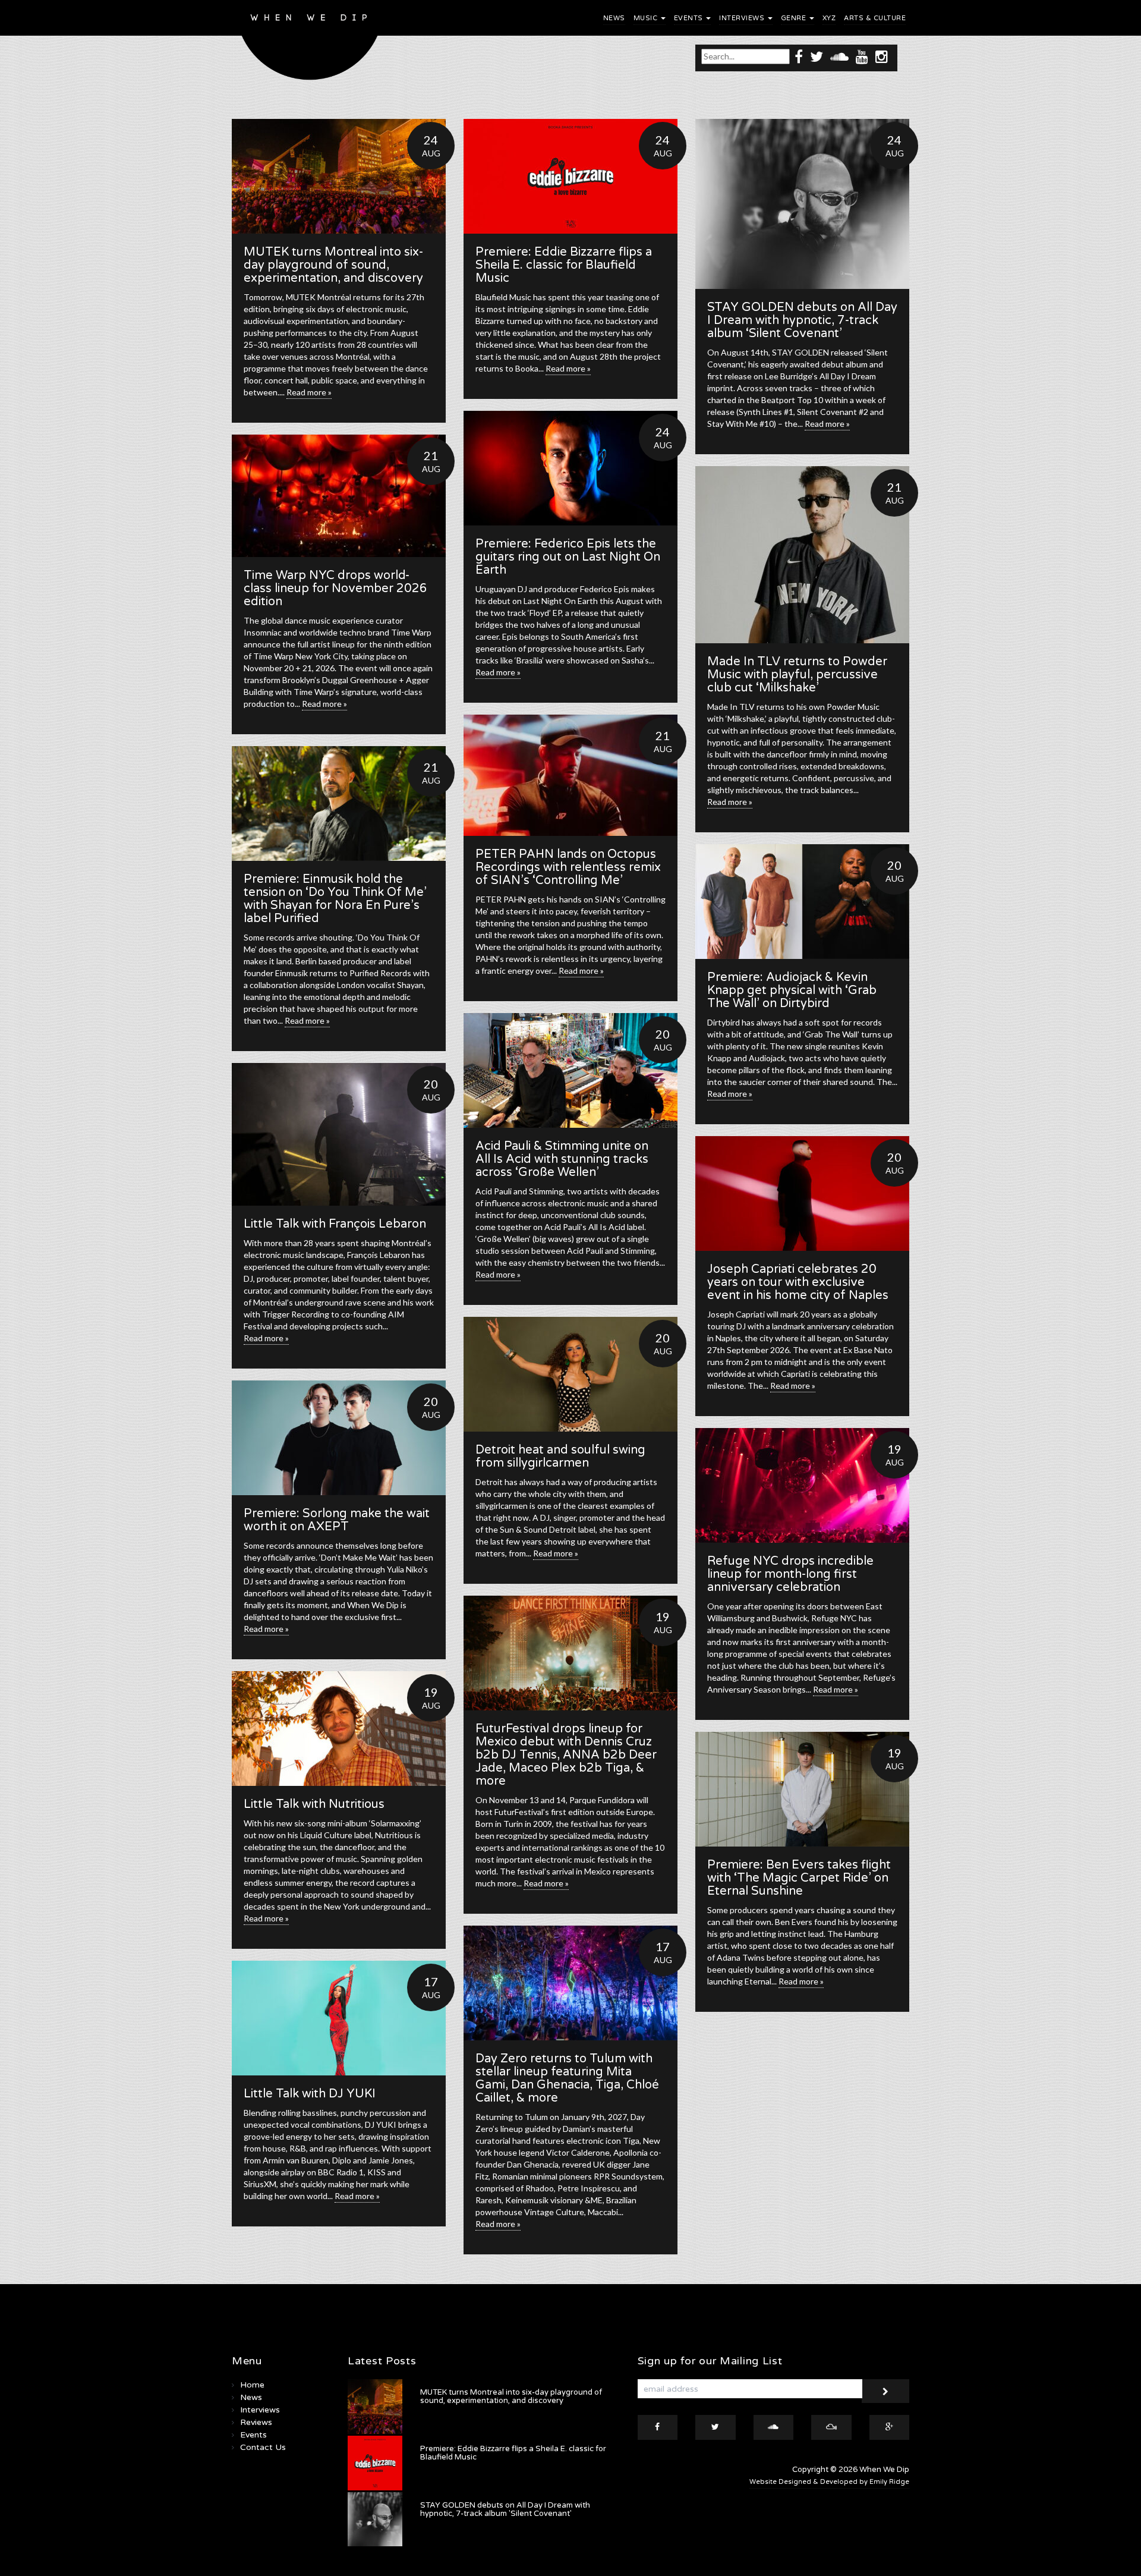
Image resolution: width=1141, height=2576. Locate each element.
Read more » (309, 392)
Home (252, 2385)
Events (690, 18)
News (614, 18)
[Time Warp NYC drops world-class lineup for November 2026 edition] (339, 496)
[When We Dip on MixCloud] (831, 2427)
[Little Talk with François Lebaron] (339, 1134)
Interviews (743, 18)
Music (647, 18)
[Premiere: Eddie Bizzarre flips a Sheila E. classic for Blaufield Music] (570, 176)
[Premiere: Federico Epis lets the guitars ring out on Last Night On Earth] (570, 468)
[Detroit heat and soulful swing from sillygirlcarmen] (570, 1374)
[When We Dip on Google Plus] (890, 2427)
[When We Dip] (310, 43)
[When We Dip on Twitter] (817, 56)
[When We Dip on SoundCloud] (839, 56)
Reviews (256, 2422)
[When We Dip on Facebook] (799, 56)
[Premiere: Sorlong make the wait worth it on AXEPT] (339, 1438)
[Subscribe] (885, 2391)
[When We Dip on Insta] (882, 56)
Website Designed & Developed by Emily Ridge (829, 2482)
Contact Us (263, 2447)
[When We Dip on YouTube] (862, 56)
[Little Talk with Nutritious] (339, 1729)
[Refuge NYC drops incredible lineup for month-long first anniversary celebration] (802, 1485)
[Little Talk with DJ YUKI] (339, 2018)
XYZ (829, 18)
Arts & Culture (875, 18)
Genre (795, 18)
